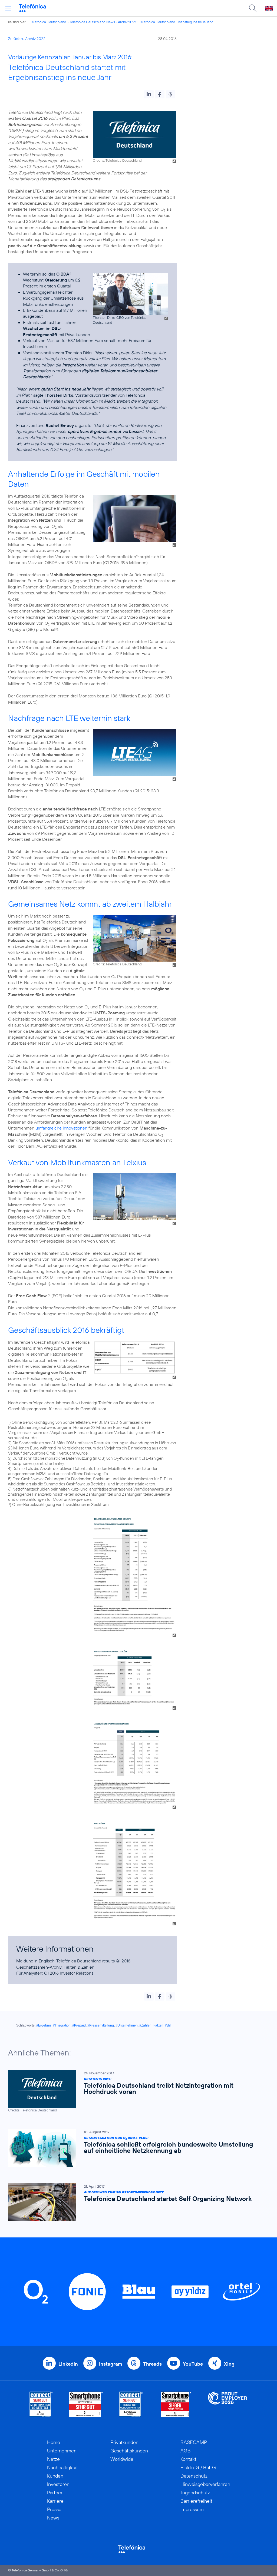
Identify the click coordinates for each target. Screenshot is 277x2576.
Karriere (55, 2501)
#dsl (168, 2025)
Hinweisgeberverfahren (205, 2484)
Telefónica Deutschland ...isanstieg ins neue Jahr (176, 22)
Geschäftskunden (129, 2451)
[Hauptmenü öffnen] (8, 8)
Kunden (55, 2476)
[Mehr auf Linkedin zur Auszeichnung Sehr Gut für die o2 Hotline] (131, 2404)
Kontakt (188, 2459)
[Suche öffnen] (253, 8)
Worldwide (122, 2459)
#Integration (62, 2025)
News (53, 2518)
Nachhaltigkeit (62, 2467)
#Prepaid (79, 2025)
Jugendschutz (195, 2493)
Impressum (192, 2509)
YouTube (193, 2364)
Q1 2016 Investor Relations (69, 1973)
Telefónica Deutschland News (92, 22)
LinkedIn (68, 2364)
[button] (149, 94)
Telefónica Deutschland (48, 22)
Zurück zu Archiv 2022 (27, 39)
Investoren (58, 2484)
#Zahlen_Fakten (151, 2025)
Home (54, 2442)
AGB (186, 2451)
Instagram (111, 2364)
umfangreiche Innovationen (61, 1128)
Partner (55, 2493)
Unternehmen (62, 2451)
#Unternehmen (127, 2025)
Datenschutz (194, 2476)
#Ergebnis (44, 2025)
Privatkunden (124, 2442)
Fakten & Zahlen (79, 1967)
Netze (53, 2459)
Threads (152, 2364)
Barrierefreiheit (196, 2501)
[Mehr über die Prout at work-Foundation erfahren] (227, 2404)
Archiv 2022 (127, 22)
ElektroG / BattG (198, 2467)
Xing (229, 2364)
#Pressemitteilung (101, 2025)
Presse (54, 2509)
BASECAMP (194, 2442)
